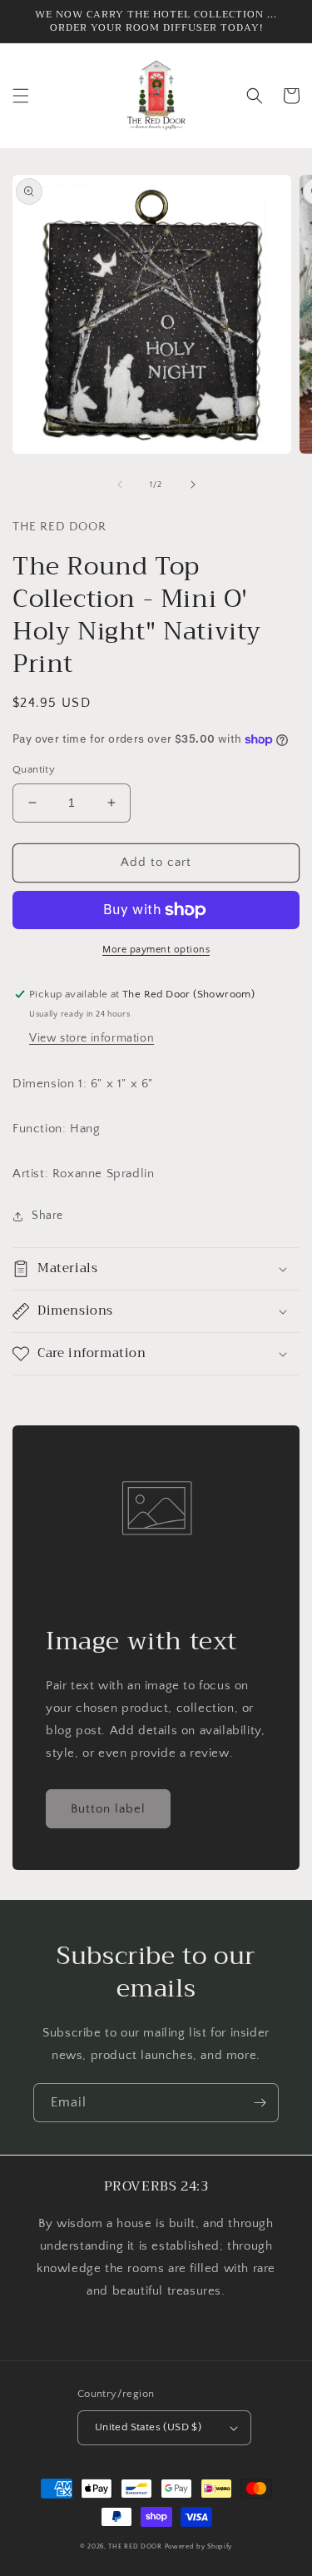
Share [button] (47, 1216)
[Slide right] (193, 485)
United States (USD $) (148, 2427)
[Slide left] (120, 485)
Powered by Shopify (199, 2546)
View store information (92, 1038)
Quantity (34, 769)
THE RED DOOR (136, 2546)
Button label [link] (108, 1809)
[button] (21, 96)
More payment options (156, 950)
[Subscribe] (260, 2103)
